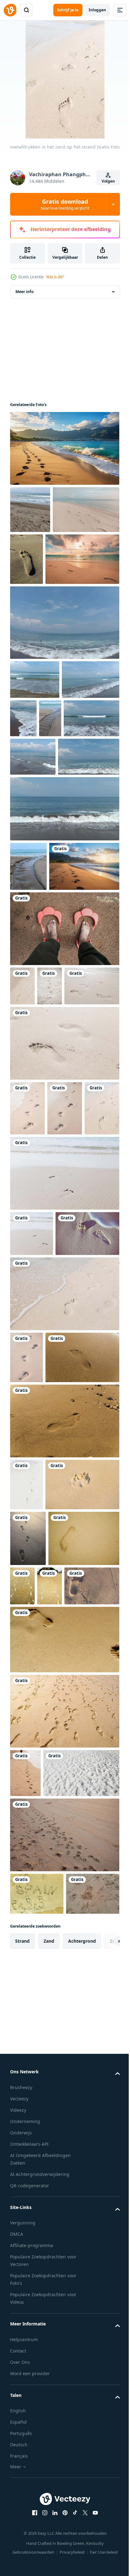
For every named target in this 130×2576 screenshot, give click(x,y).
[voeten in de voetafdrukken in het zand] (64, 1118)
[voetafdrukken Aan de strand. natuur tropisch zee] (30, 520)
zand (49, 2520)
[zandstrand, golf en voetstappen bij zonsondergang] (48, 2310)
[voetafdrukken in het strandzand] (96, 570)
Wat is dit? (55, 277)
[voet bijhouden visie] (47, 1738)
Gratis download (65, 204)
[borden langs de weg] (64, 1622)
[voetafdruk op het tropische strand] (46, 2027)
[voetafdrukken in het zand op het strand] (22, 1175)
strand (22, 2520)
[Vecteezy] (10, 10)
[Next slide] (105, 2520)
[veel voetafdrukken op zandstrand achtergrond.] (64, 2199)
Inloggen (97, 10)
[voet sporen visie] (64, 1802)
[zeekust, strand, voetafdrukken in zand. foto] (37, 2430)
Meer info (24, 302)
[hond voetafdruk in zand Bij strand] (47, 1917)
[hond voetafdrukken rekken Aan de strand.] (64, 2372)
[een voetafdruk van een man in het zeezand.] (65, 2074)
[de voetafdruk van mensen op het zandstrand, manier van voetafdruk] (96, 2018)
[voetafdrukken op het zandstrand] (27, 1865)
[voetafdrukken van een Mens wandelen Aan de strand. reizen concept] (25, 2261)
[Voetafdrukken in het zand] (37, 2473)
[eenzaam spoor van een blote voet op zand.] (42, 1562)
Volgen (108, 181)
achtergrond (82, 2520)
